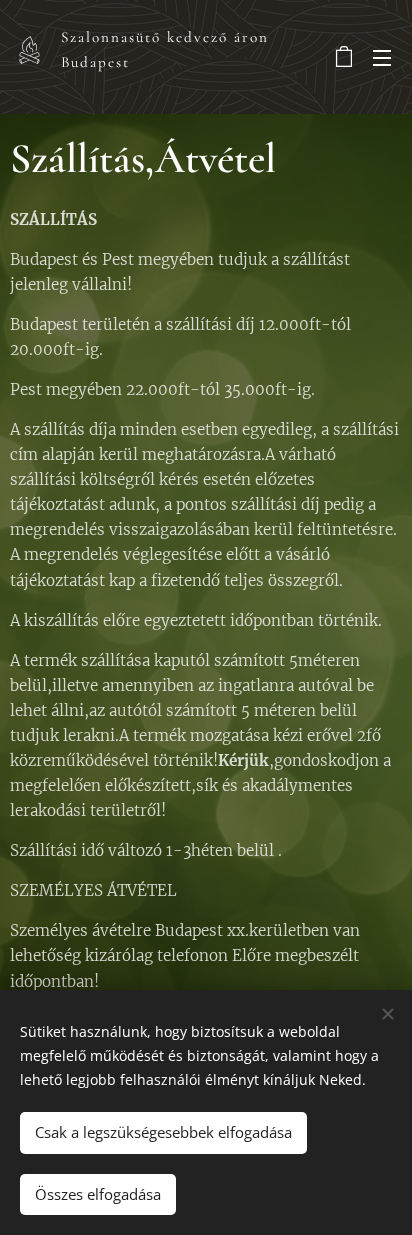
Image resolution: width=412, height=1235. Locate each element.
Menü (382, 57)
